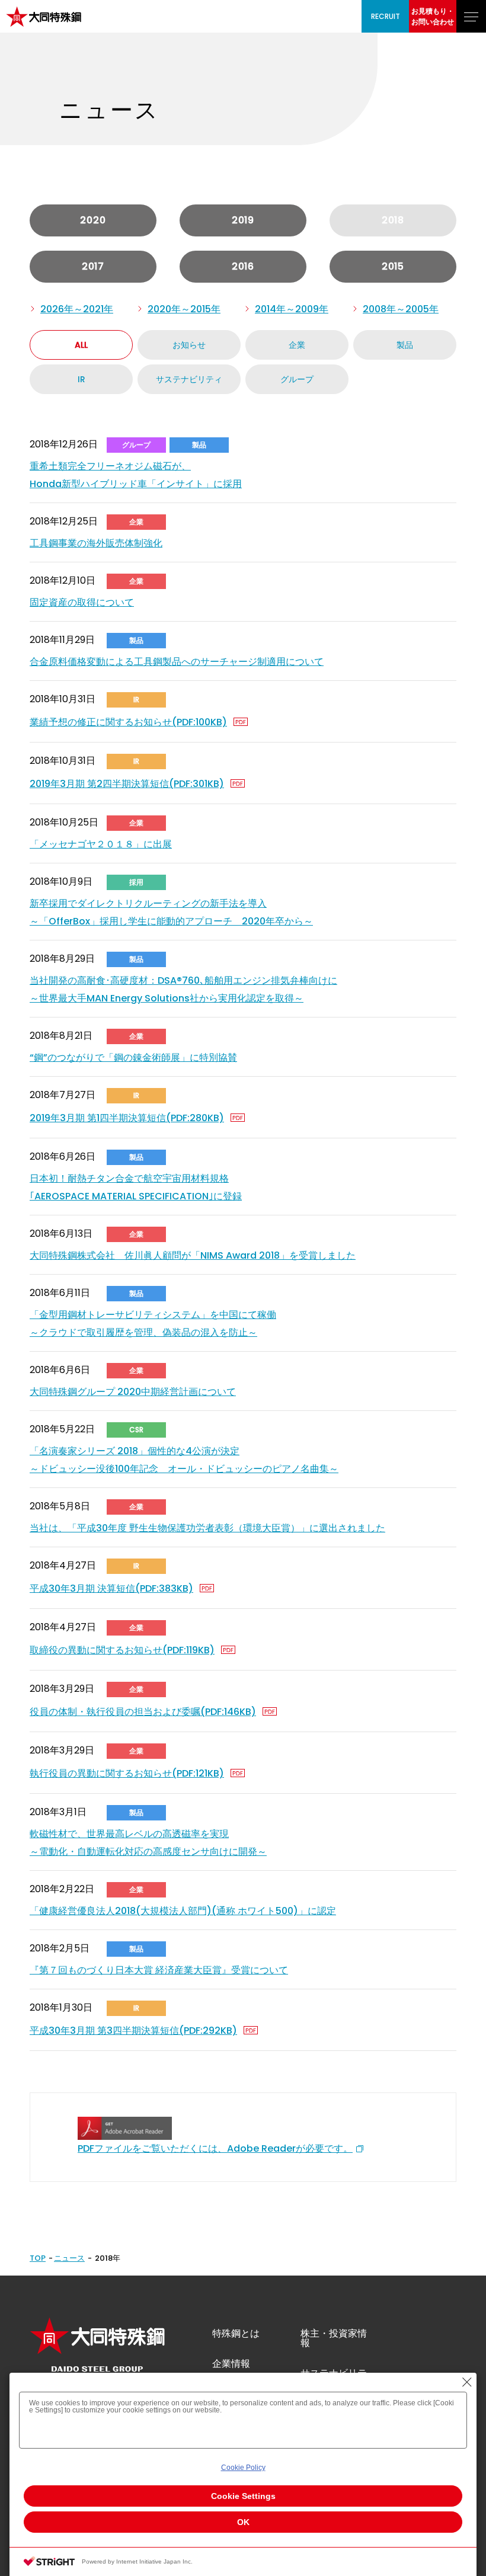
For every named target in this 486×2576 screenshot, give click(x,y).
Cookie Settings (243, 2496)
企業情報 (231, 2364)
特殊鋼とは (236, 2333)
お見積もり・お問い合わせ (433, 16)
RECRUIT (386, 16)
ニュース (69, 2258)
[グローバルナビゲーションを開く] (471, 16)
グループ (297, 379)
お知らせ (189, 345)
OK (243, 2522)
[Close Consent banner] (467, 2382)
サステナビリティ (189, 379)
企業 (297, 345)
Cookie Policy (243, 2468)
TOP (38, 2258)
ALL (81, 345)
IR (81, 379)
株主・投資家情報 (334, 2338)
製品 (405, 345)
